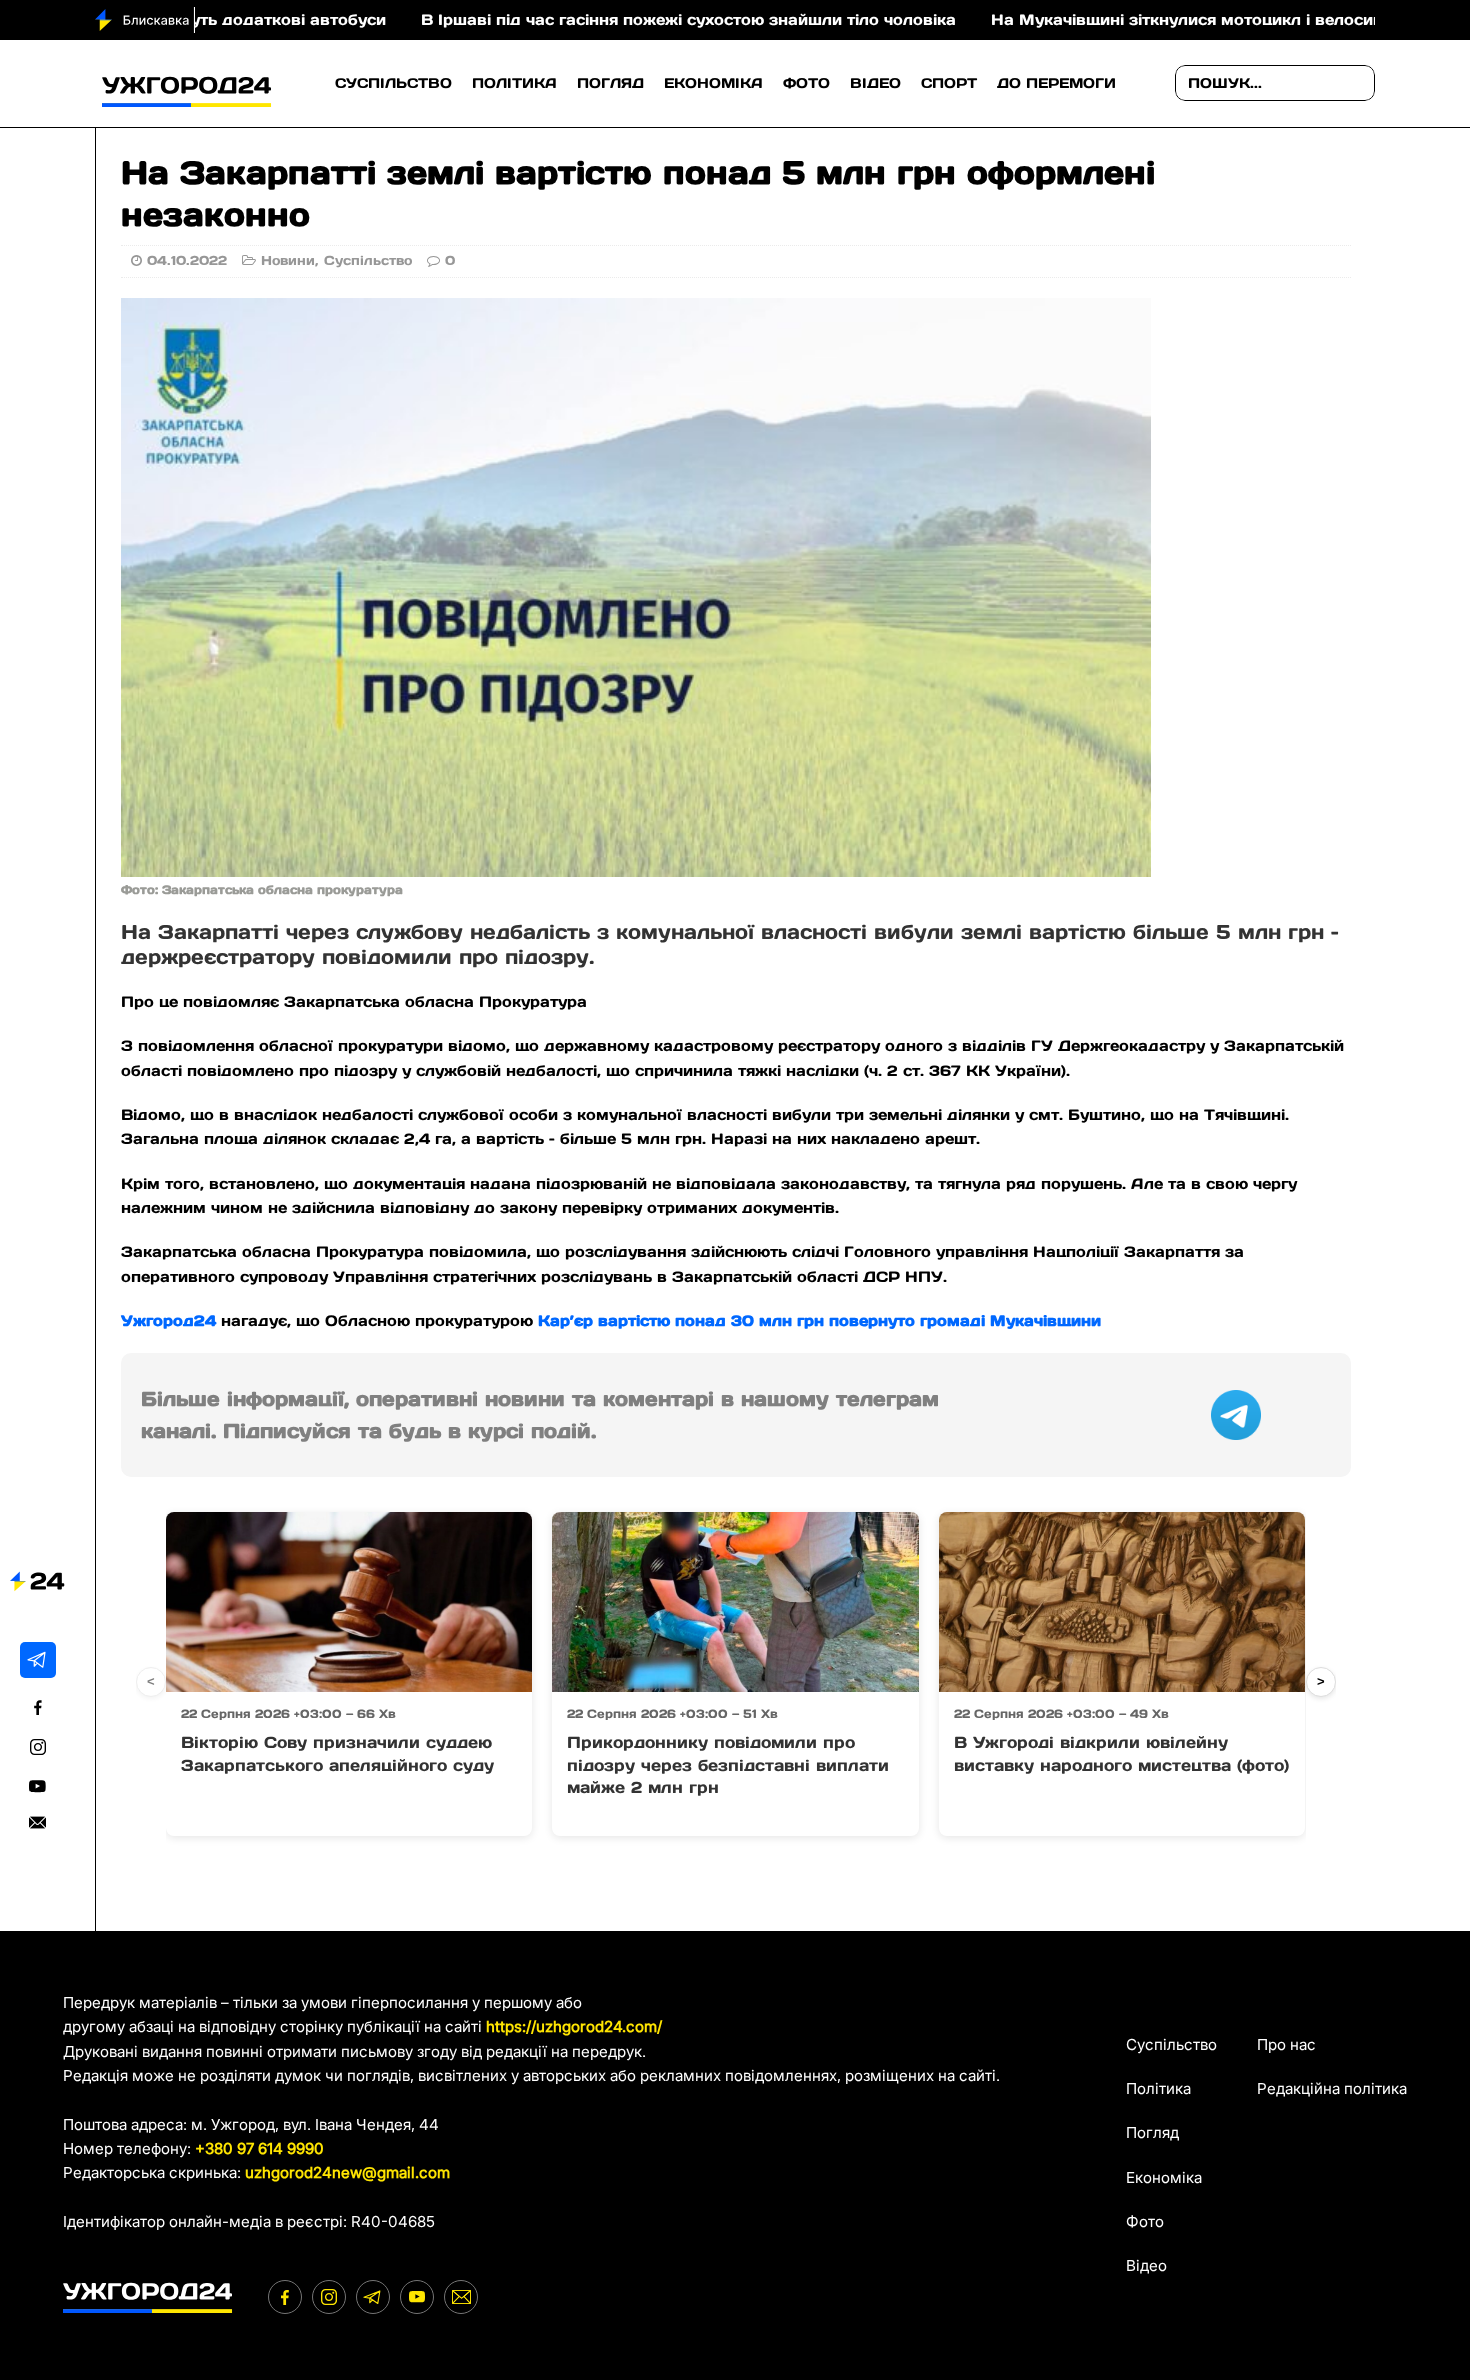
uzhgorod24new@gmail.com (347, 2172)
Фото (806, 83)
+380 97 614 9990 (259, 2148)
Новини (288, 260)
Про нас (1286, 2044)
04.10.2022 (187, 260)
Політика (514, 83)
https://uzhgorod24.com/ (574, 2026)
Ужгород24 (168, 1320)
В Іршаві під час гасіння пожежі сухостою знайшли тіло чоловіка (576, 19)
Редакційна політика (1332, 2088)
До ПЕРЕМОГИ (1056, 83)
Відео (875, 83)
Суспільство (393, 83)
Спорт (949, 83)
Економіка (713, 83)
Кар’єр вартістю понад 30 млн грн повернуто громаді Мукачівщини (819, 1320)
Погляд (610, 83)
